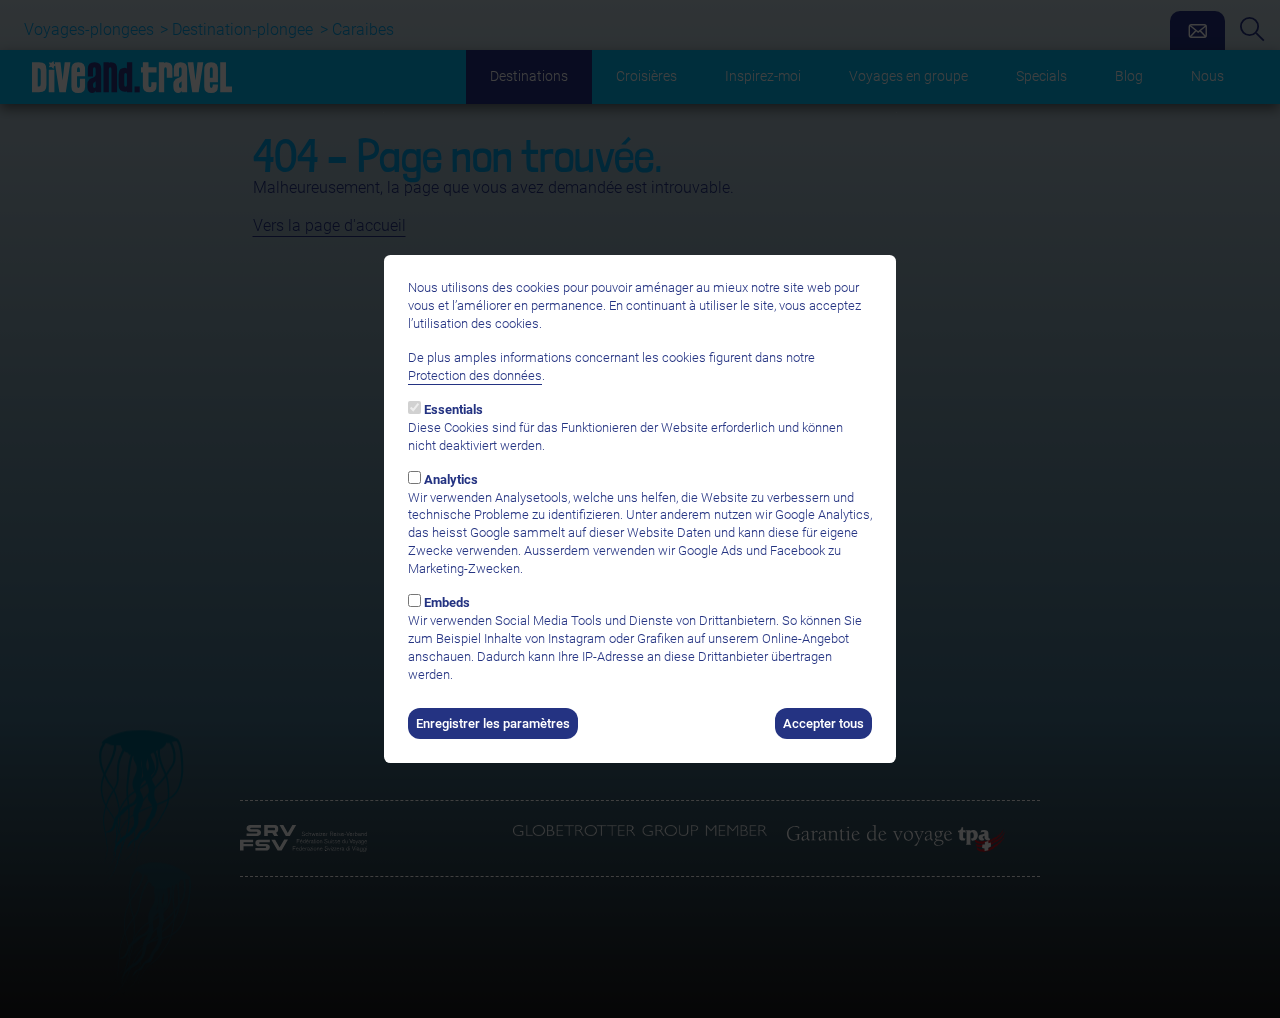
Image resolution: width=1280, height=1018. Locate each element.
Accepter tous (823, 723)
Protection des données (475, 375)
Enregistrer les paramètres (493, 723)
